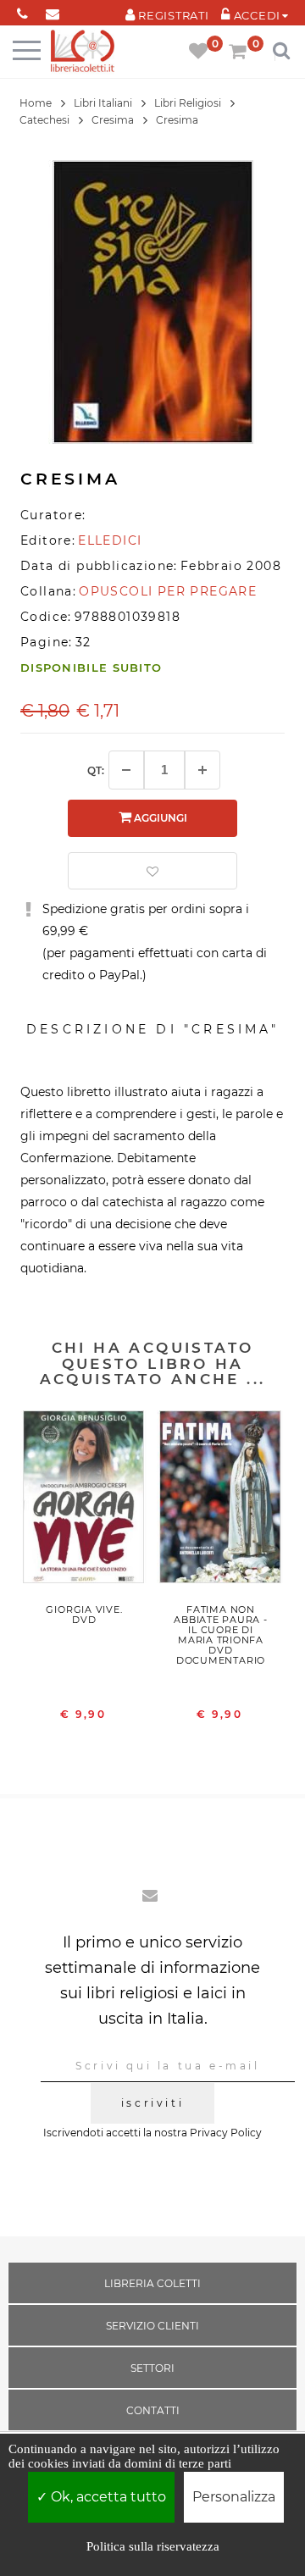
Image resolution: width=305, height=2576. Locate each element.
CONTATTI (153, 2410)
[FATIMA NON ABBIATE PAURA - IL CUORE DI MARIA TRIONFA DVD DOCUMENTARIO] (221, 1501)
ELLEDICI (110, 540)
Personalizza (234, 2497)
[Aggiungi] (202, 770)
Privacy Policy (226, 2133)
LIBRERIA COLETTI (152, 2283)
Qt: (96, 770)
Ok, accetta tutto (107, 2497)
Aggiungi (159, 818)
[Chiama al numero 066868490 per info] (22, 11)
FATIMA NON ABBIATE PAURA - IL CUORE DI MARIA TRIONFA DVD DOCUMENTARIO (221, 1635)
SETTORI (152, 2368)
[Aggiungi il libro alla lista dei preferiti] (152, 871)
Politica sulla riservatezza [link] (153, 2546)
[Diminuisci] (126, 770)
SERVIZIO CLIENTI (152, 2326)
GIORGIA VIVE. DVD (84, 1615)
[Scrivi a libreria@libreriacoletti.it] (52, 11)
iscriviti (152, 2103)
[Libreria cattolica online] (83, 52)
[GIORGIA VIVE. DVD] (84, 1501)
